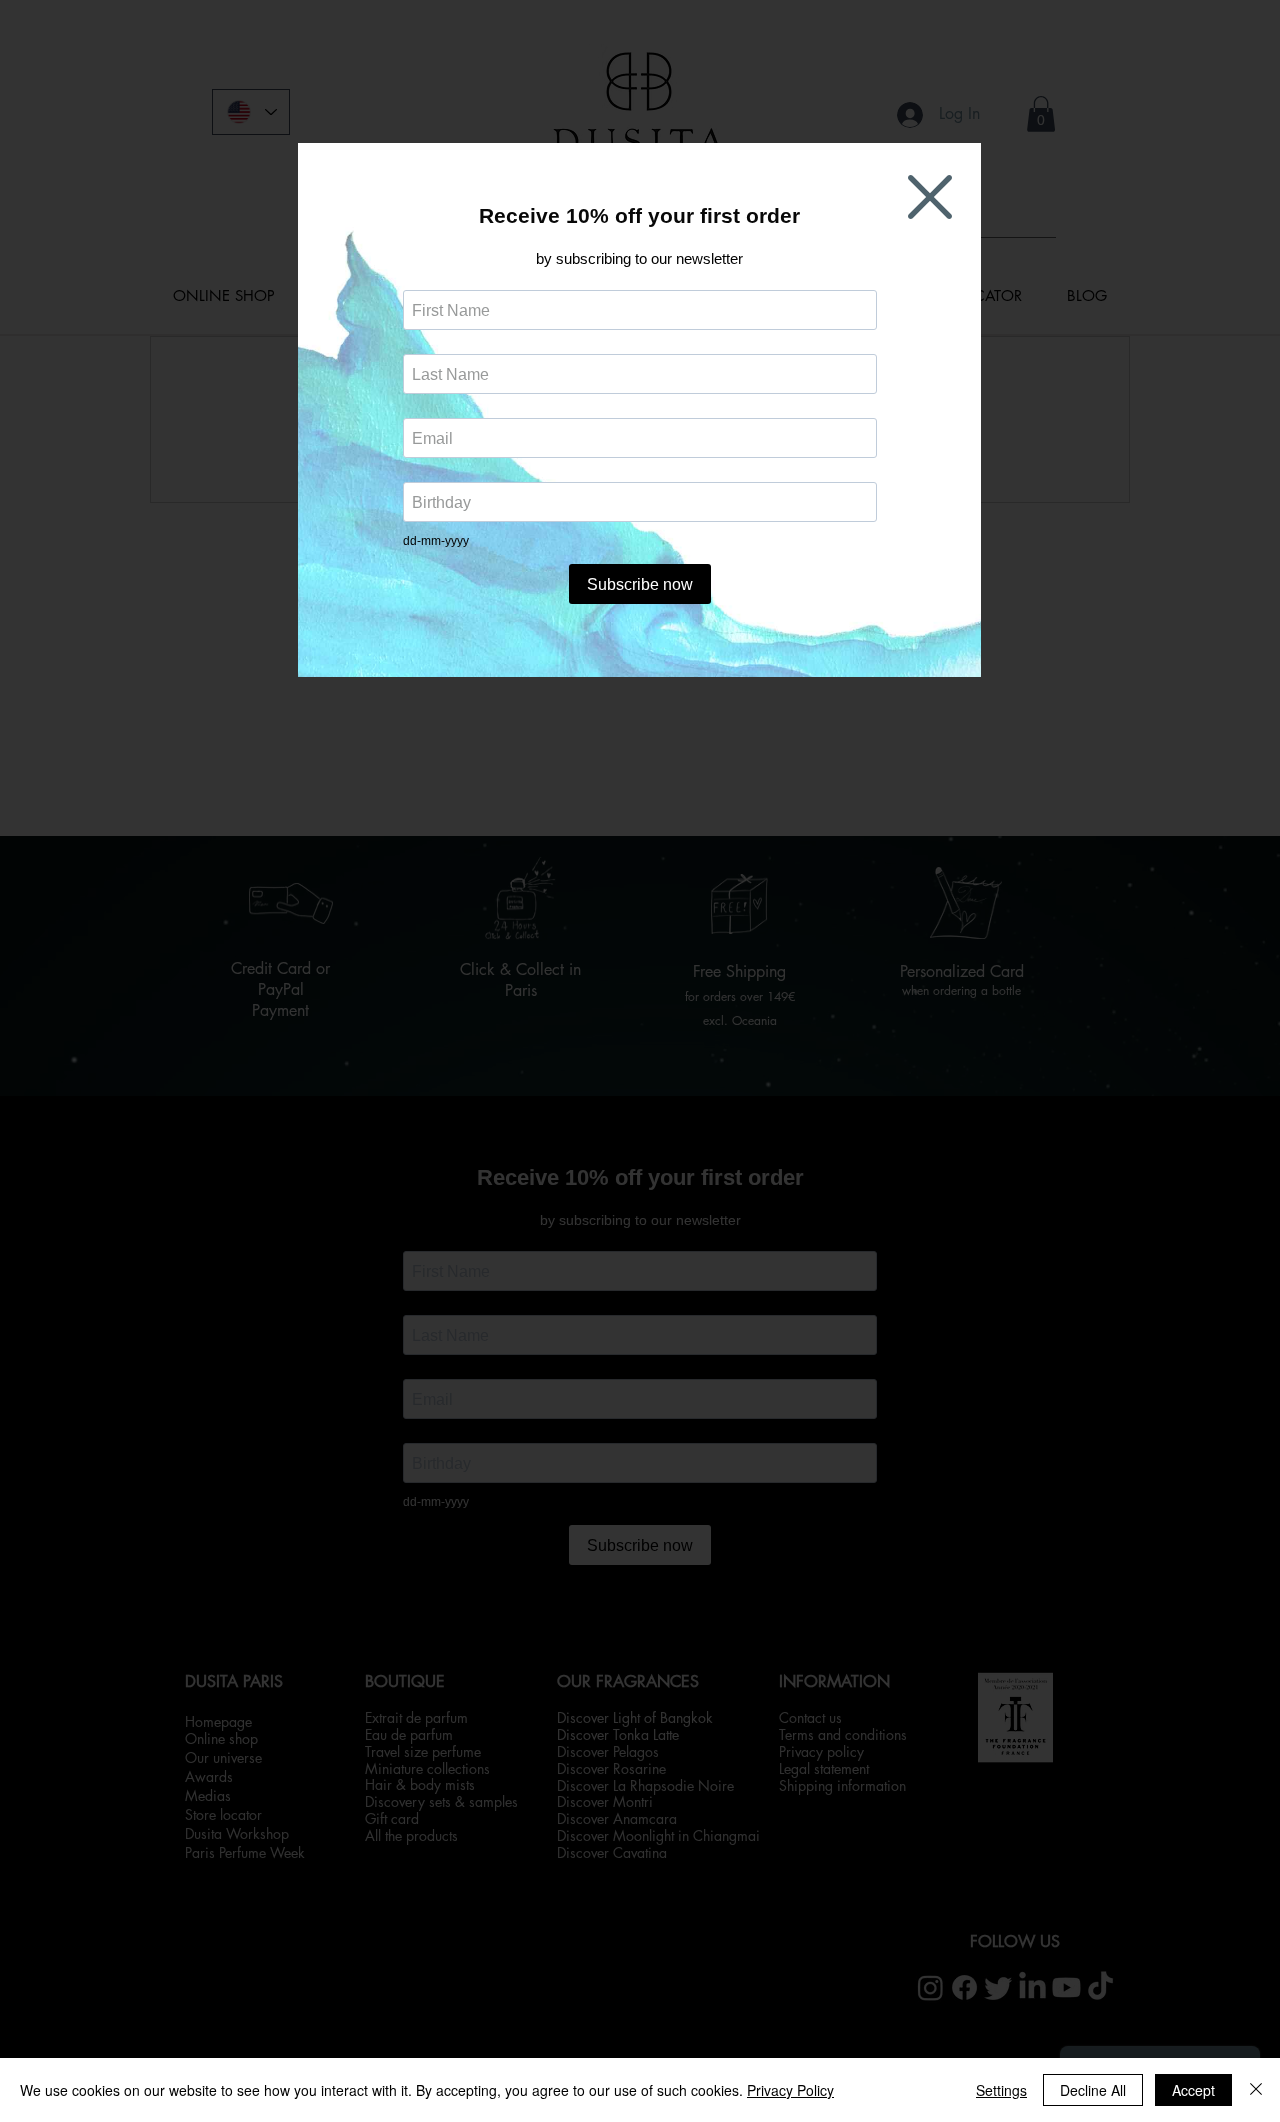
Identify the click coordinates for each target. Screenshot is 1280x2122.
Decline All (1093, 2090)
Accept (1193, 2090)
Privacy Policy (790, 2090)
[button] (930, 197)
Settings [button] (1001, 2090)
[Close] (1256, 2090)
